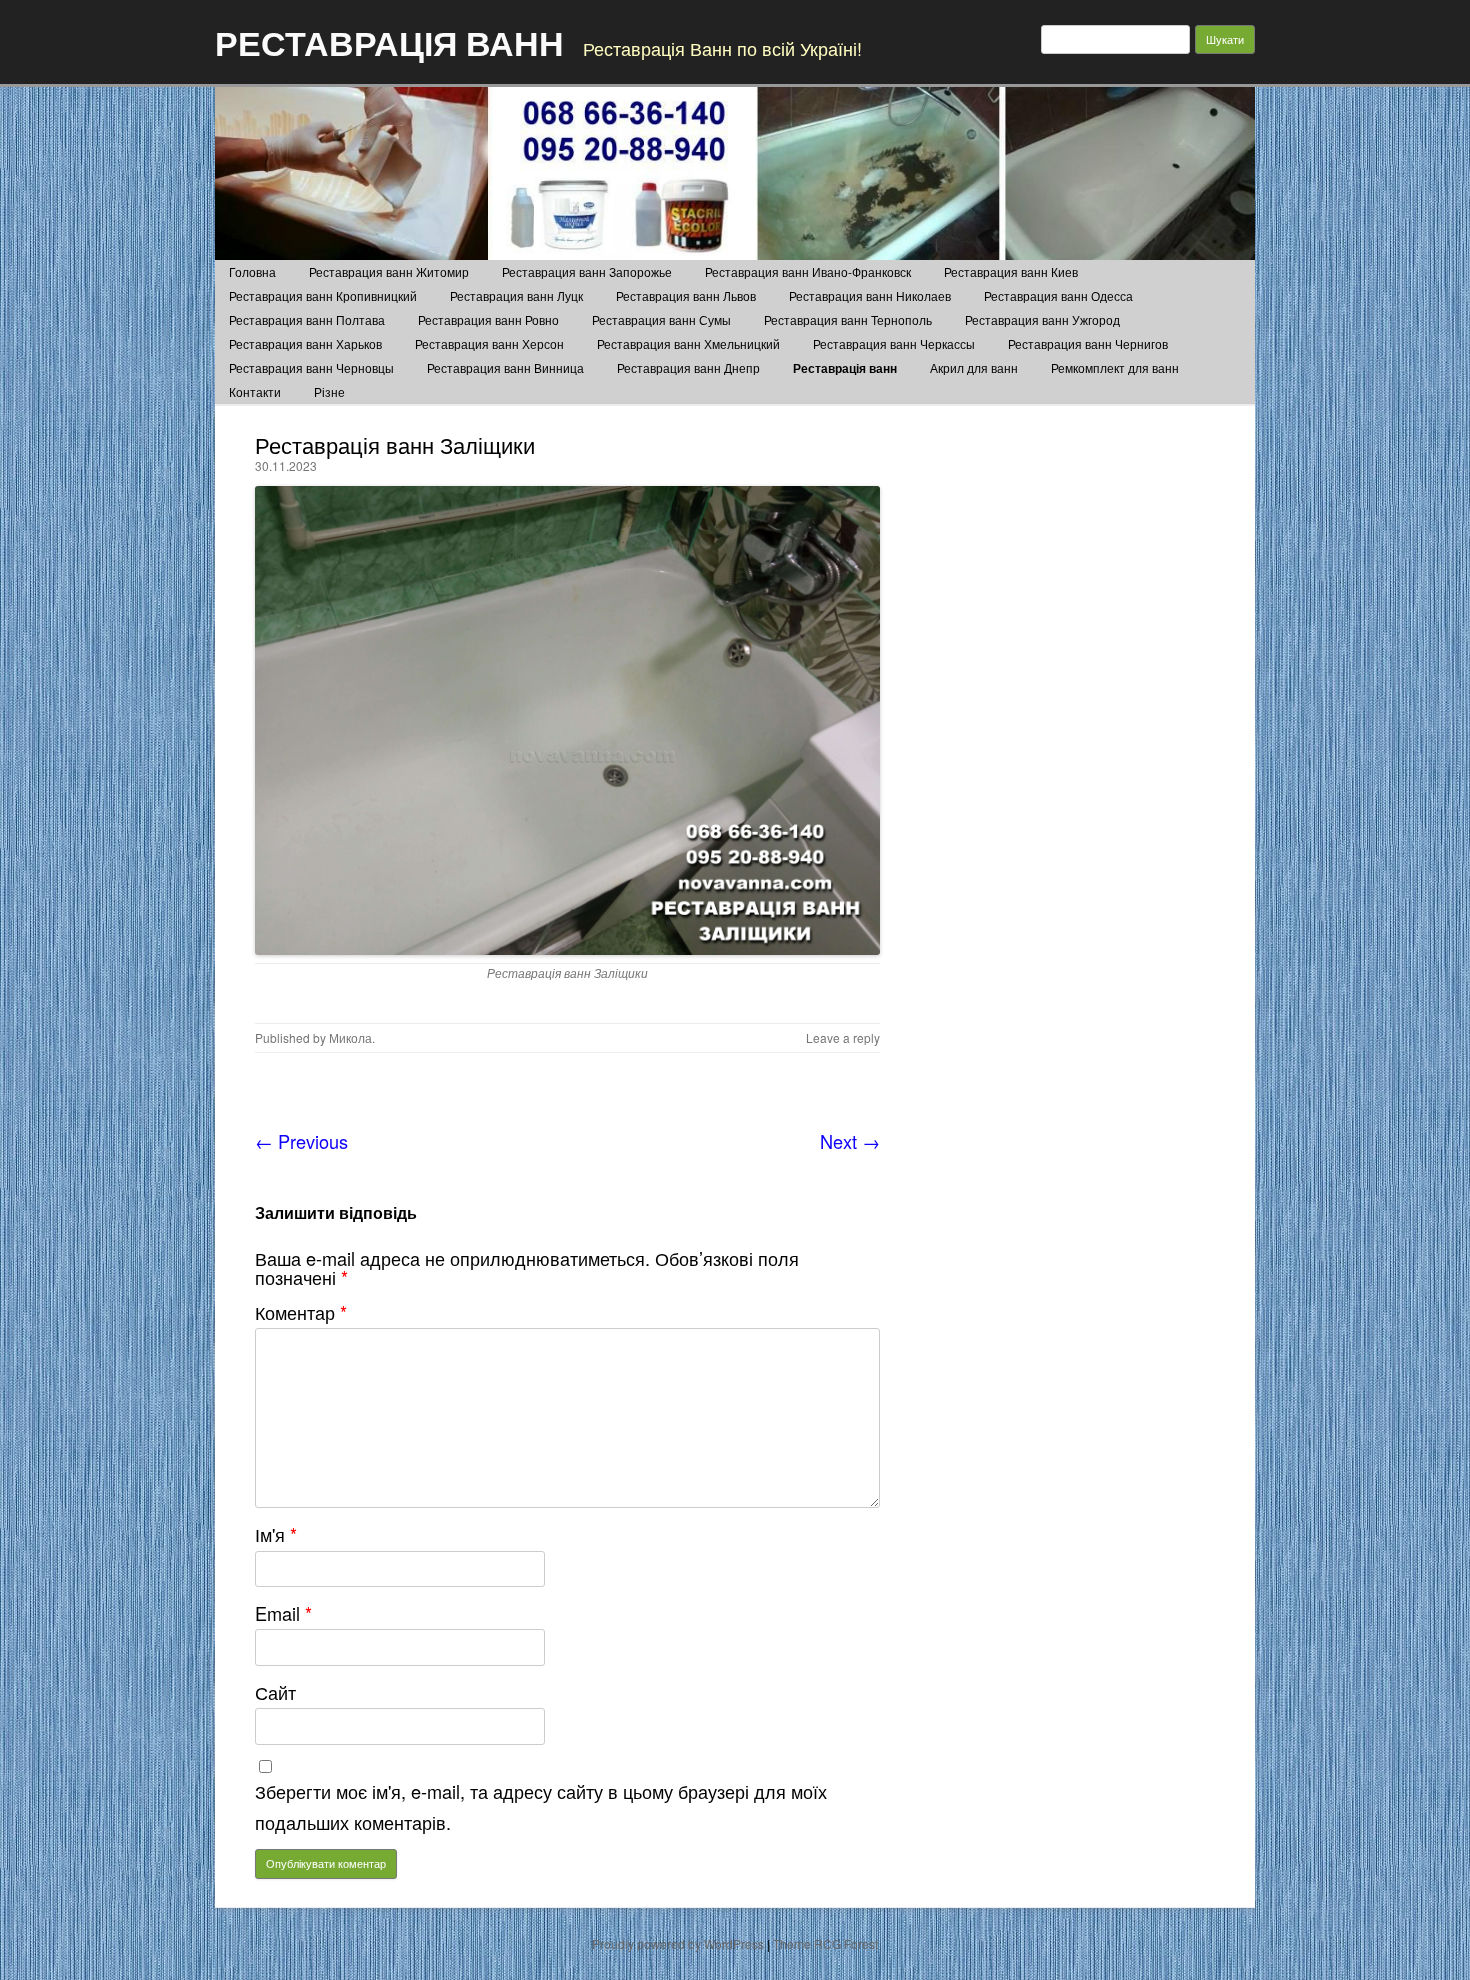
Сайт (275, 1692)
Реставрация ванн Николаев (870, 295)
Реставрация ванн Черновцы (311, 367)
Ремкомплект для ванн (1115, 367)
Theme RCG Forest (825, 1943)
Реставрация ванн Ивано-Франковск (808, 271)
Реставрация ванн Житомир (389, 271)
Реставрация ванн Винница (505, 367)
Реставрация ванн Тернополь (848, 319)
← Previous (301, 1141)
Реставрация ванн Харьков (305, 343)
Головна (252, 271)
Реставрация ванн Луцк (516, 295)
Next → (850, 1141)
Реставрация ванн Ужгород (1042, 319)
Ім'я (276, 1534)
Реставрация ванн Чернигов (1088, 343)
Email (283, 1613)
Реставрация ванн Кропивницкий (323, 295)
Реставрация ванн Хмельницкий (688, 343)
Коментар (301, 1312)
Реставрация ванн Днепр (688, 367)
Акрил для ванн (974, 367)
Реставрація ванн (845, 368)
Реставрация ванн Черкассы (894, 343)
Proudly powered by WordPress (678, 1943)
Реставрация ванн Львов (686, 295)
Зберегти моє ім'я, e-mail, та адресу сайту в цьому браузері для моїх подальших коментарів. (541, 1806)
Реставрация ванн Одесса (1058, 295)
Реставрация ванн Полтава (307, 319)
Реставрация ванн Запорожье (587, 271)
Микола (350, 1037)
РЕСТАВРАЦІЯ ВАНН (389, 42)
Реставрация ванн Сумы (661, 319)
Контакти (255, 391)
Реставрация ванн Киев (1011, 271)
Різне (329, 391)
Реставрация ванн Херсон (489, 343)
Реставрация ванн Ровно (488, 319)
